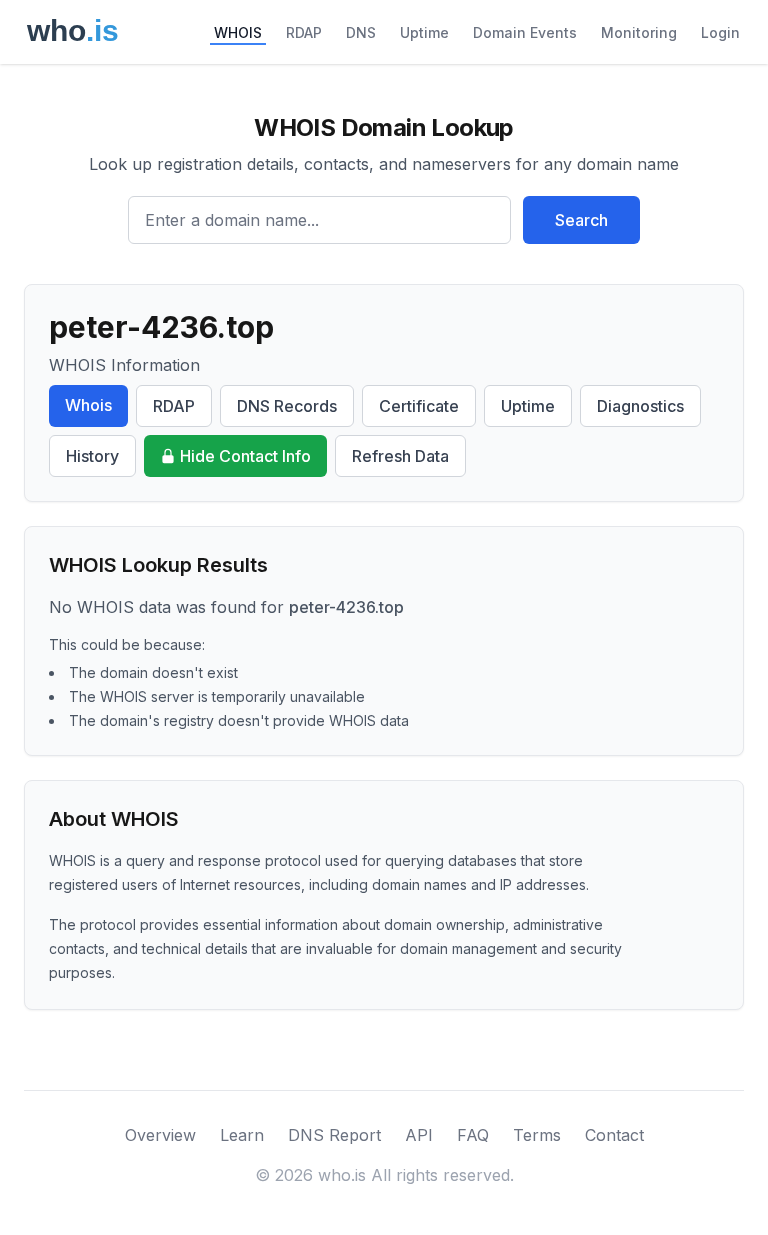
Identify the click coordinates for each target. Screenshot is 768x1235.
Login (720, 32)
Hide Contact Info (245, 456)
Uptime (424, 32)
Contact (614, 1135)
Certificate (419, 406)
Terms (537, 1135)
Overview (160, 1135)
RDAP (304, 32)
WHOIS (238, 32)
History (92, 456)
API (419, 1135)
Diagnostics (640, 406)
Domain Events (525, 32)
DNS (361, 32)
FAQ (473, 1135)
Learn (242, 1135)
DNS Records (287, 406)
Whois (88, 405)
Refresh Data (400, 456)
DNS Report (334, 1135)
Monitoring (639, 32)
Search (581, 220)
